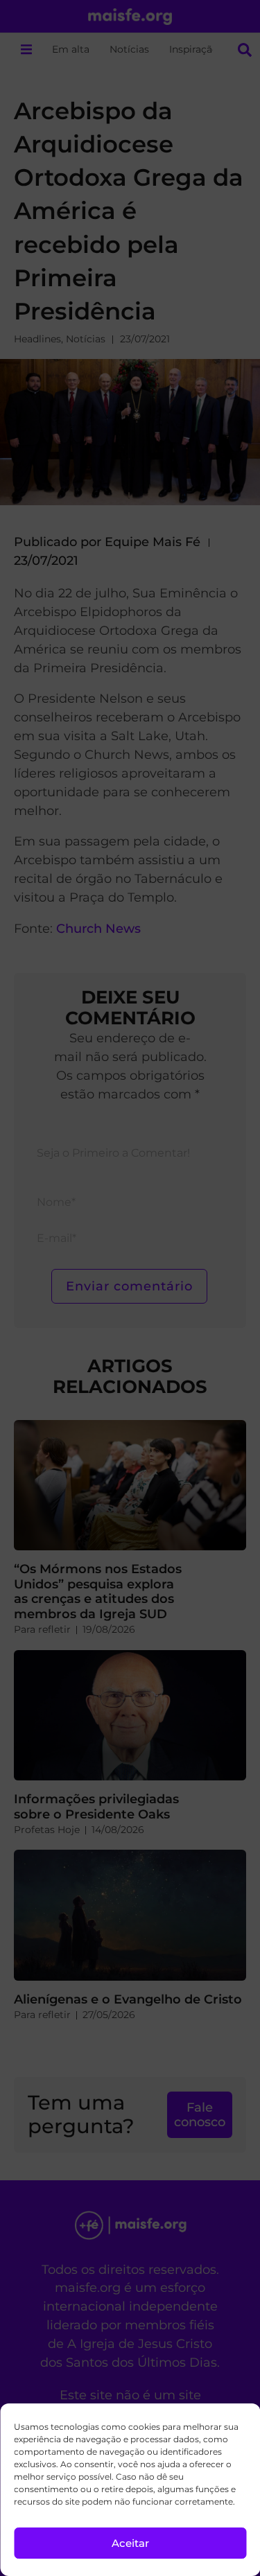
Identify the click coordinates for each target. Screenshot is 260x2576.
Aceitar (130, 2543)
